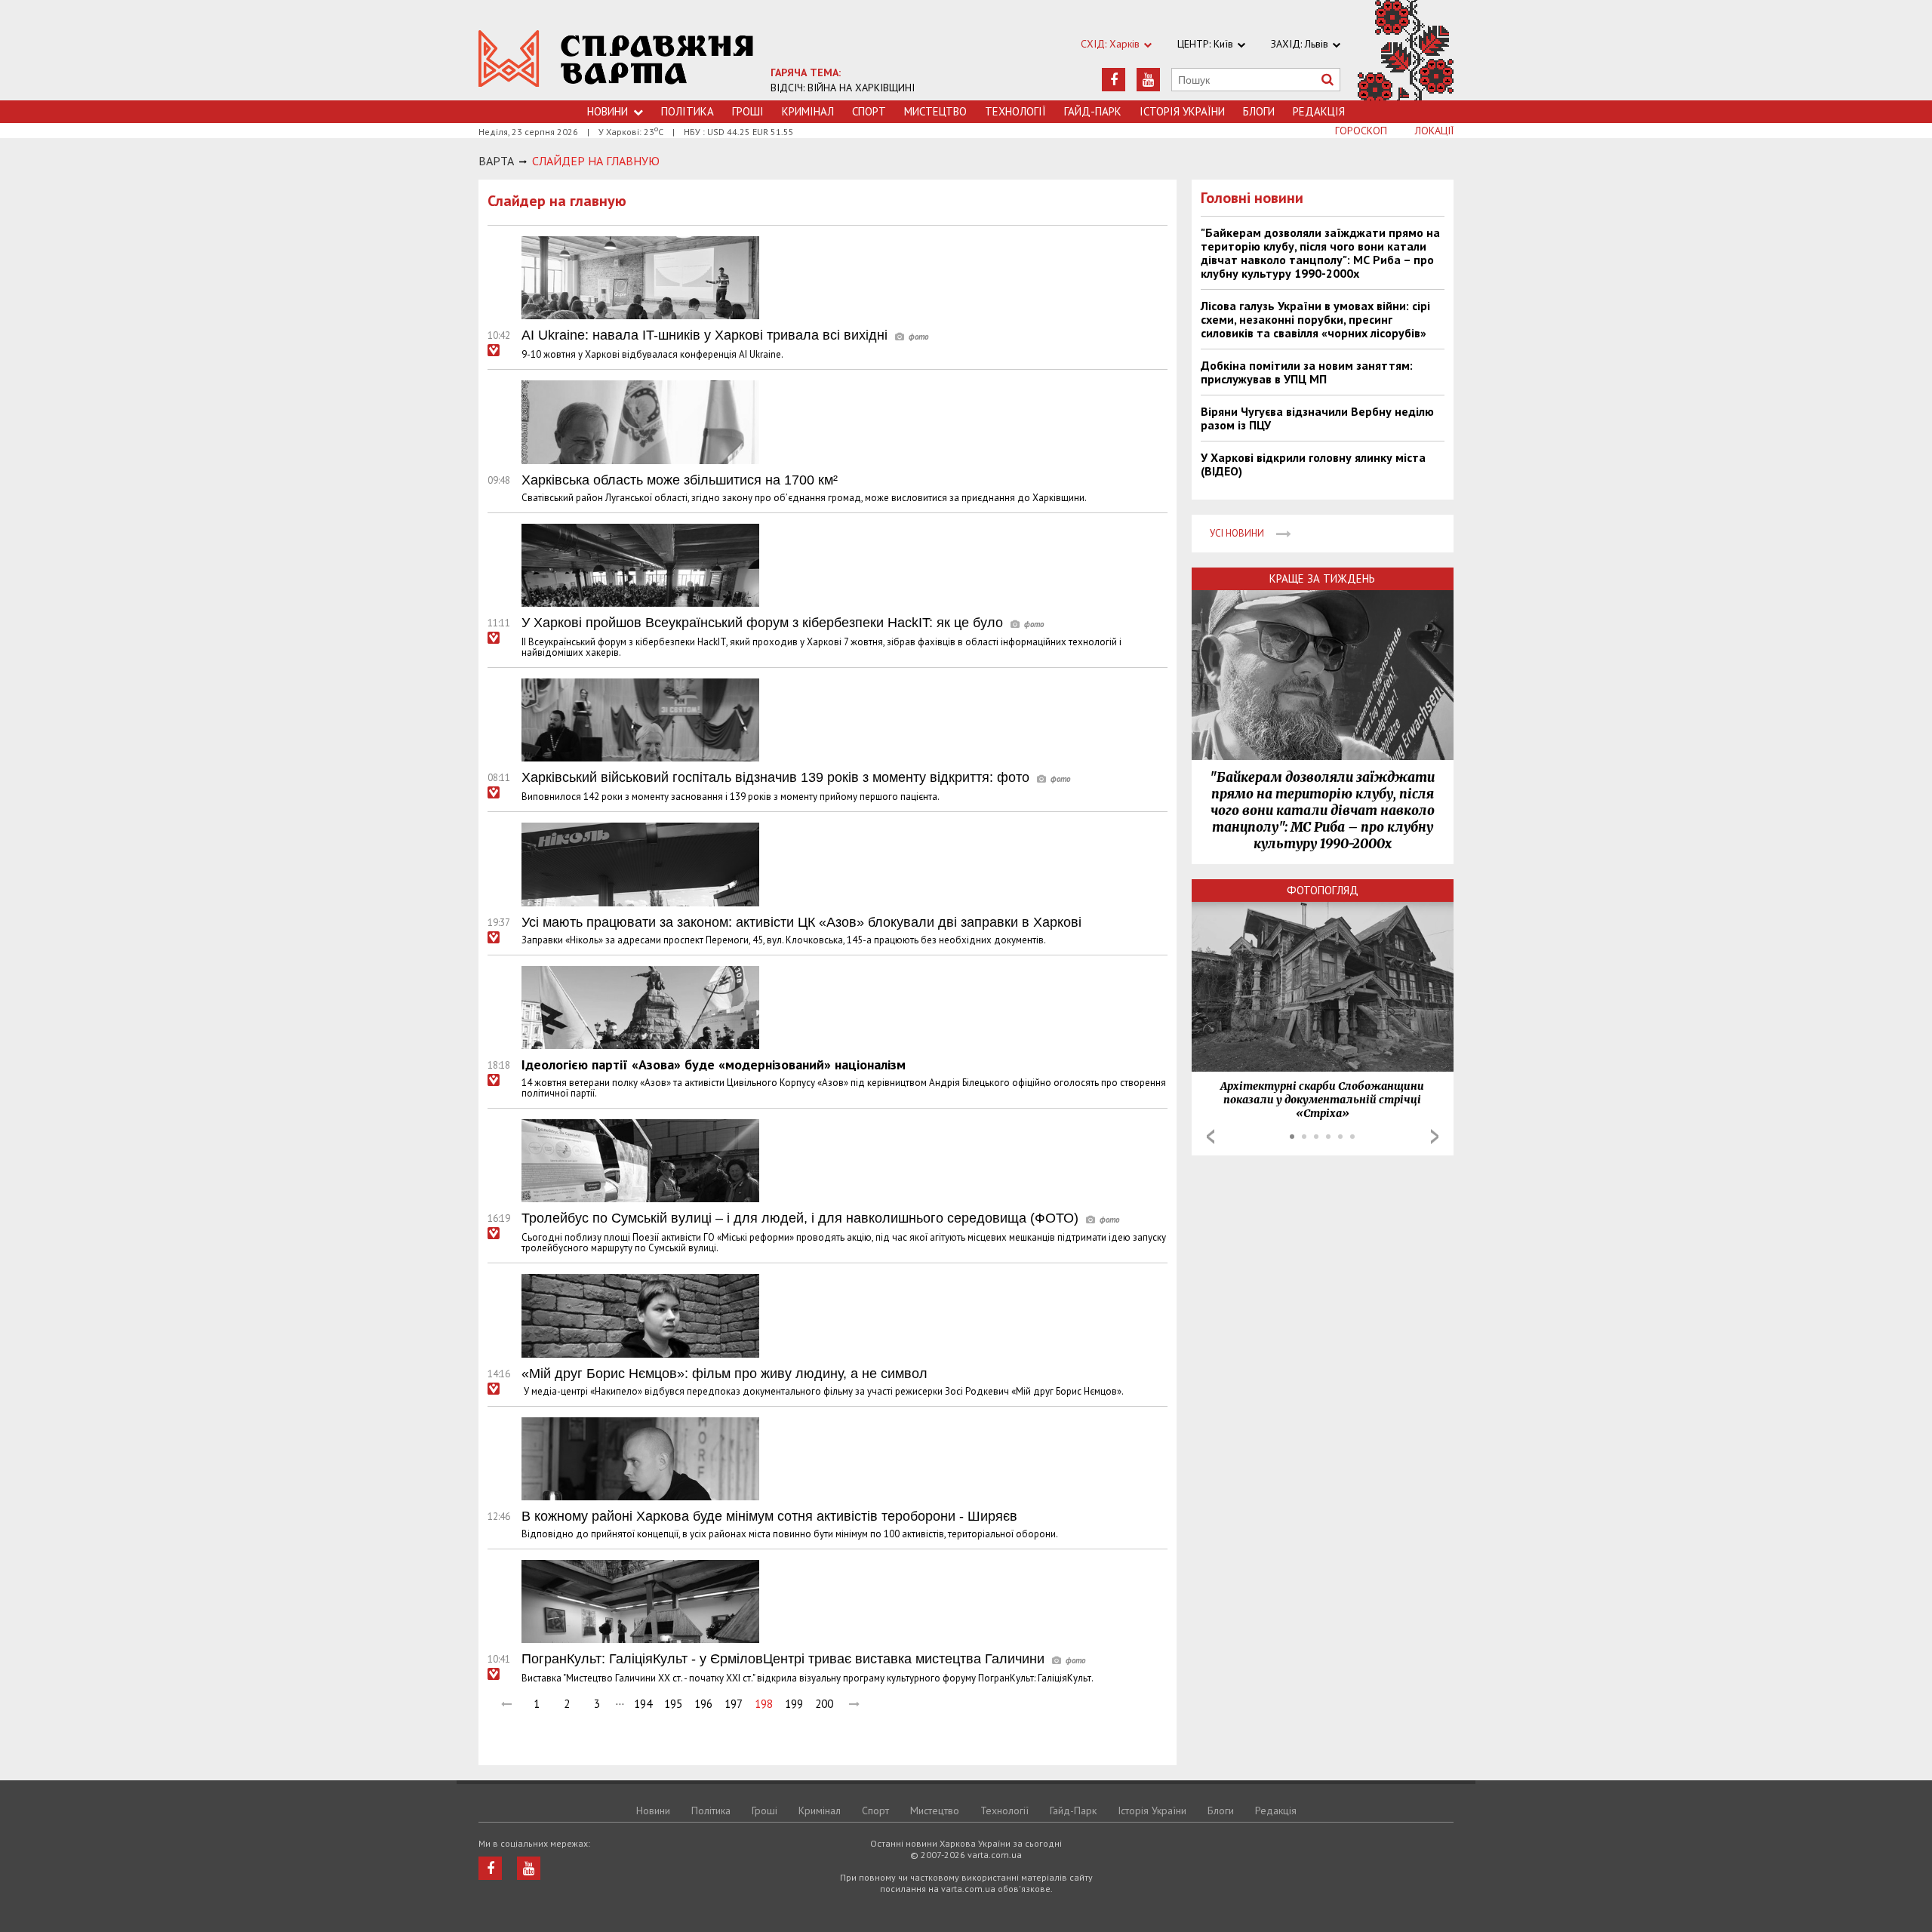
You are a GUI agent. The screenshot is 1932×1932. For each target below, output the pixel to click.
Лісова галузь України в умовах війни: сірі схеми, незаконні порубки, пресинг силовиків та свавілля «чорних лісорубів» (1315, 319)
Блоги (1259, 111)
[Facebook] (1114, 80)
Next (1435, 1137)
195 (673, 1704)
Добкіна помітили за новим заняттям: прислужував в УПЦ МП (1307, 372)
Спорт (869, 111)
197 (734, 1704)
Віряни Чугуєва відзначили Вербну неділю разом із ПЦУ (1317, 418)
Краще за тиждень (1322, 578)
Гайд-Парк (1093, 111)
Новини (608, 111)
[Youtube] (1148, 80)
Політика (688, 111)
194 (643, 1704)
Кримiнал (808, 111)
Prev (1211, 1137)
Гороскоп (1361, 131)
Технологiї (1015, 111)
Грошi (748, 111)
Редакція (1319, 111)
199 (794, 1704)
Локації (1434, 131)
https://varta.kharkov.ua (616, 58)
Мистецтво (935, 111)
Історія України (1182, 111)
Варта (496, 161)
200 (824, 1704)
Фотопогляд (1323, 890)
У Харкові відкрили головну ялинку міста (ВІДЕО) (1313, 464)
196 (703, 1704)
